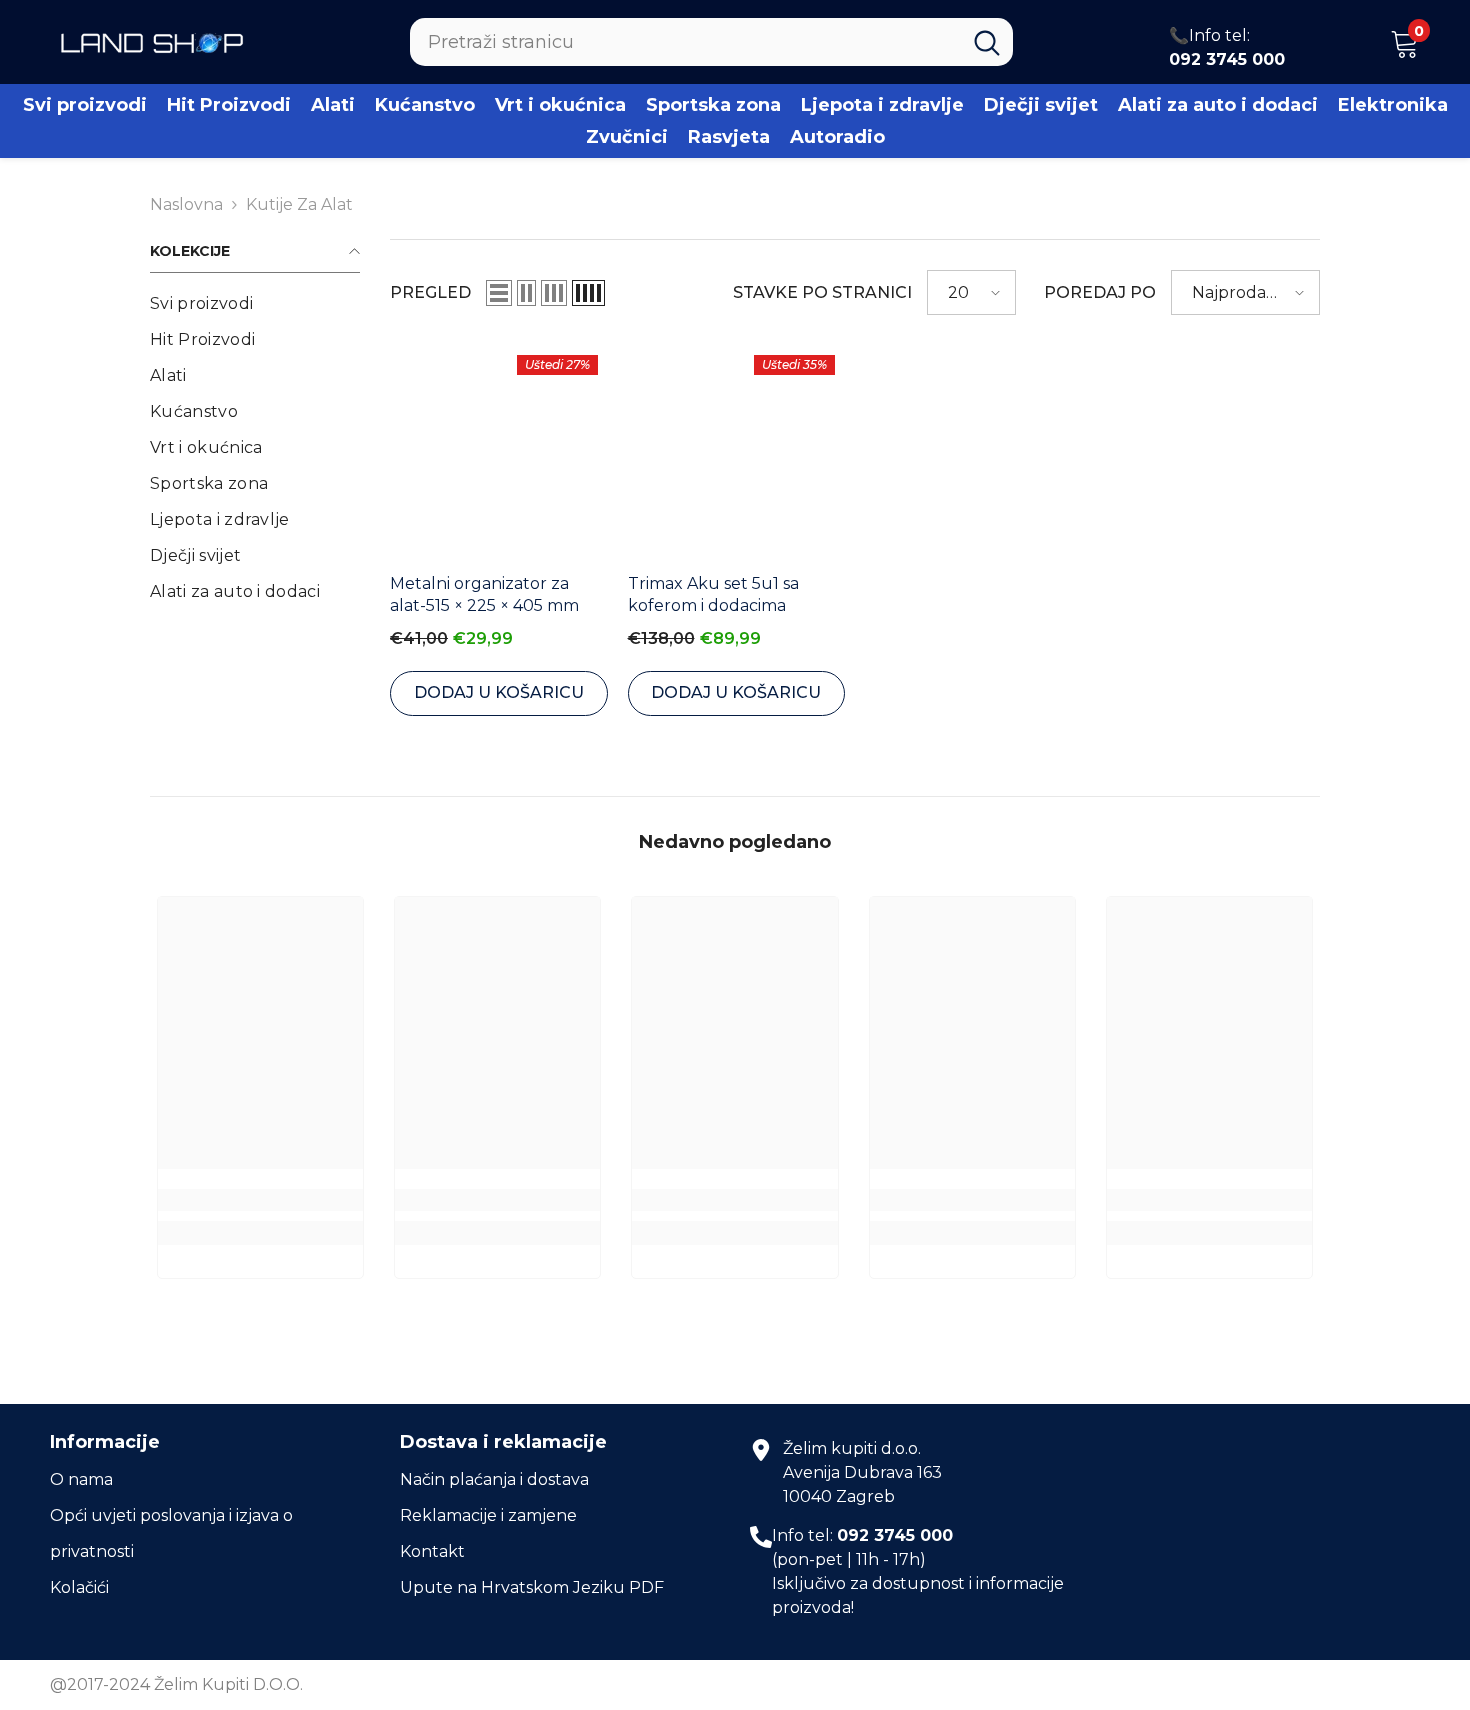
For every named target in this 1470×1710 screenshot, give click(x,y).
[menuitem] (255, 304)
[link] (260, 1200)
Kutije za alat (299, 204)
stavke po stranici (822, 292)
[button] (499, 293)
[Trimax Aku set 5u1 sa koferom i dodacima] (737, 454)
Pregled (430, 292)
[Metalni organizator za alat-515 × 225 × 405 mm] (499, 454)
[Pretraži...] (711, 42)
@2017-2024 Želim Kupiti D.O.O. (176, 1684)
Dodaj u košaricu (499, 692)
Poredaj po (1100, 292)
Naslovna (186, 204)
